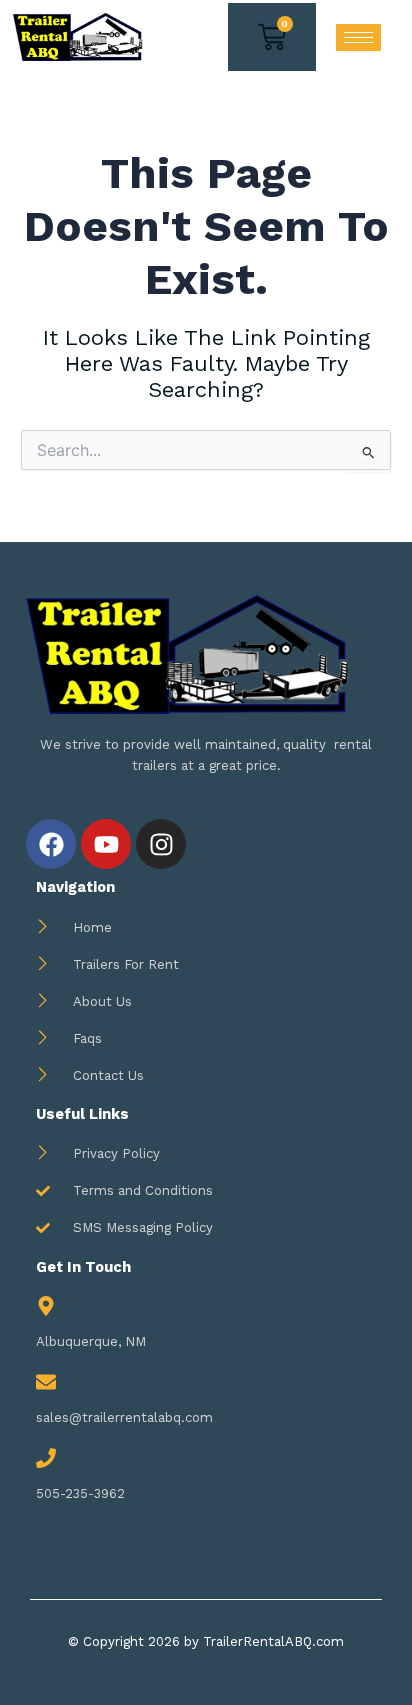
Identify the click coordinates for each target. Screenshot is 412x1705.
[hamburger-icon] (358, 37)
